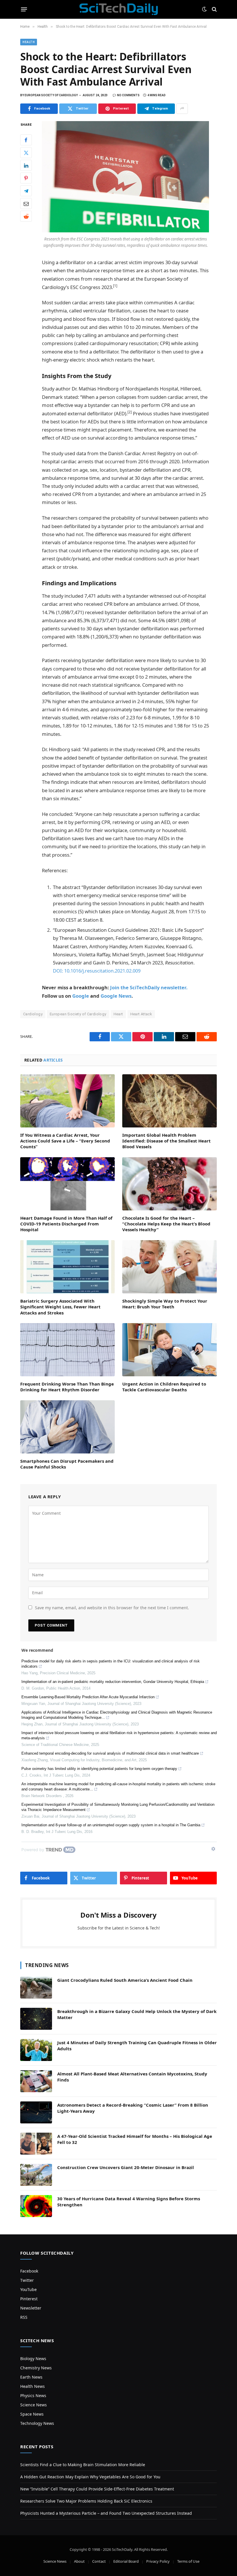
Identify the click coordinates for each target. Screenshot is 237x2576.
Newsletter (31, 2308)
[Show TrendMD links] (213, 1849)
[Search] (214, 9)
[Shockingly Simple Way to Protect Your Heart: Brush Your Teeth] (170, 1267)
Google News (116, 996)
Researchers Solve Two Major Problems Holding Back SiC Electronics (86, 2501)
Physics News (33, 2396)
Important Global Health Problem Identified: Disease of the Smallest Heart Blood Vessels (166, 1141)
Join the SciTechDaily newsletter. (149, 987)
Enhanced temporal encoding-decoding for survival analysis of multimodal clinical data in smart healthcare (110, 1753)
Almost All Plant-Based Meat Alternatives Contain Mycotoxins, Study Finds (132, 2077)
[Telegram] (26, 191)
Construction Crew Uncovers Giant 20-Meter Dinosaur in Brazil (126, 2167)
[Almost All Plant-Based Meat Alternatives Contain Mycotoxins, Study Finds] (36, 2081)
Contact (99, 2561)
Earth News (31, 2377)
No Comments (128, 95)
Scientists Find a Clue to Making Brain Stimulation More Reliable (83, 2465)
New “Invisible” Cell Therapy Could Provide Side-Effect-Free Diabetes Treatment (97, 2489)
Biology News (33, 2359)
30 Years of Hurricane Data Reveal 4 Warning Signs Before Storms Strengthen (129, 2202)
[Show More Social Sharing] (182, 109)
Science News (34, 2405)
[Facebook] (26, 140)
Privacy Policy (158, 2561)
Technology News (37, 2423)
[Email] (26, 203)
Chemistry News (36, 2368)
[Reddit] (26, 216)
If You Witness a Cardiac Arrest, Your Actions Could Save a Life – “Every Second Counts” (65, 1141)
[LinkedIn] (26, 165)
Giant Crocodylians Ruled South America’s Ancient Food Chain (125, 1980)
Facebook (29, 2271)
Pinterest (29, 2299)
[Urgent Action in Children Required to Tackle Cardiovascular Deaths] (170, 1350)
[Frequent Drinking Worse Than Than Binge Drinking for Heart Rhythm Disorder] (67, 1350)
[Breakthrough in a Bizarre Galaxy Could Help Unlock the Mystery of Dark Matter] (36, 2019)
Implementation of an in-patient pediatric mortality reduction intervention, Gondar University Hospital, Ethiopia (113, 1682)
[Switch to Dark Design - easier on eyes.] (204, 9)
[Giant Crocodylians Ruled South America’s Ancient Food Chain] (36, 1988)
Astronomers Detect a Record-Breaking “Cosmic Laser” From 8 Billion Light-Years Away (133, 2108)
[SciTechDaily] (119, 9)
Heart (118, 1014)
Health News (33, 2386)
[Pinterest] (26, 178)
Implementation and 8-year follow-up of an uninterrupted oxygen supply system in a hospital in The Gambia (111, 1825)
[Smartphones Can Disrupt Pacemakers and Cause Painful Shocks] (67, 1427)
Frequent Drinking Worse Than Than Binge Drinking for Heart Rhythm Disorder (67, 1387)
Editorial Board (126, 2561)
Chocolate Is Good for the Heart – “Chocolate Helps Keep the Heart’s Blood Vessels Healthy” (166, 1224)
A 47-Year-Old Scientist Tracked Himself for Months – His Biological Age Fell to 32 (135, 2139)
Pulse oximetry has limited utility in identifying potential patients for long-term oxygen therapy (99, 1769)
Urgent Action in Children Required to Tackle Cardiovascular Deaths (164, 1387)
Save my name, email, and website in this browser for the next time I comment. (112, 1608)
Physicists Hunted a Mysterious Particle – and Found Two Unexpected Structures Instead (106, 2513)
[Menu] (24, 9)
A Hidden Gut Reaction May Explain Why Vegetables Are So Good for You (90, 2477)
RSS (24, 2317)
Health (29, 42)
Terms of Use (188, 2561)
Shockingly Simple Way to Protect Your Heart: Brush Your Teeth (165, 1304)
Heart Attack (141, 1014)
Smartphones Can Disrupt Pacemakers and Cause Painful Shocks (67, 1464)
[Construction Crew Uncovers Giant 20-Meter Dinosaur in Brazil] (36, 2175)
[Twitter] (26, 153)
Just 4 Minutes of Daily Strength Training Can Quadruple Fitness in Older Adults (137, 2046)
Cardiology (33, 1014)
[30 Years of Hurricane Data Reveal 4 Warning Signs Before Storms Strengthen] (36, 2206)
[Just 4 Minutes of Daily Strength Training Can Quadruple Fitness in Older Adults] (36, 2050)
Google (81, 996)
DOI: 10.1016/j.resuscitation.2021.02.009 (97, 971)
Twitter (27, 2280)
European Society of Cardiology (78, 1014)
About (79, 2561)
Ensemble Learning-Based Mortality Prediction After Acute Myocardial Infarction (88, 1697)
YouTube (28, 2289)
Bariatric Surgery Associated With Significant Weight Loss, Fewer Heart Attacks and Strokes (60, 1307)
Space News (32, 2414)
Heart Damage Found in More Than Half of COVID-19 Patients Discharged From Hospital (66, 1224)
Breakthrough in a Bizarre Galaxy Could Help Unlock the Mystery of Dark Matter (137, 2014)
